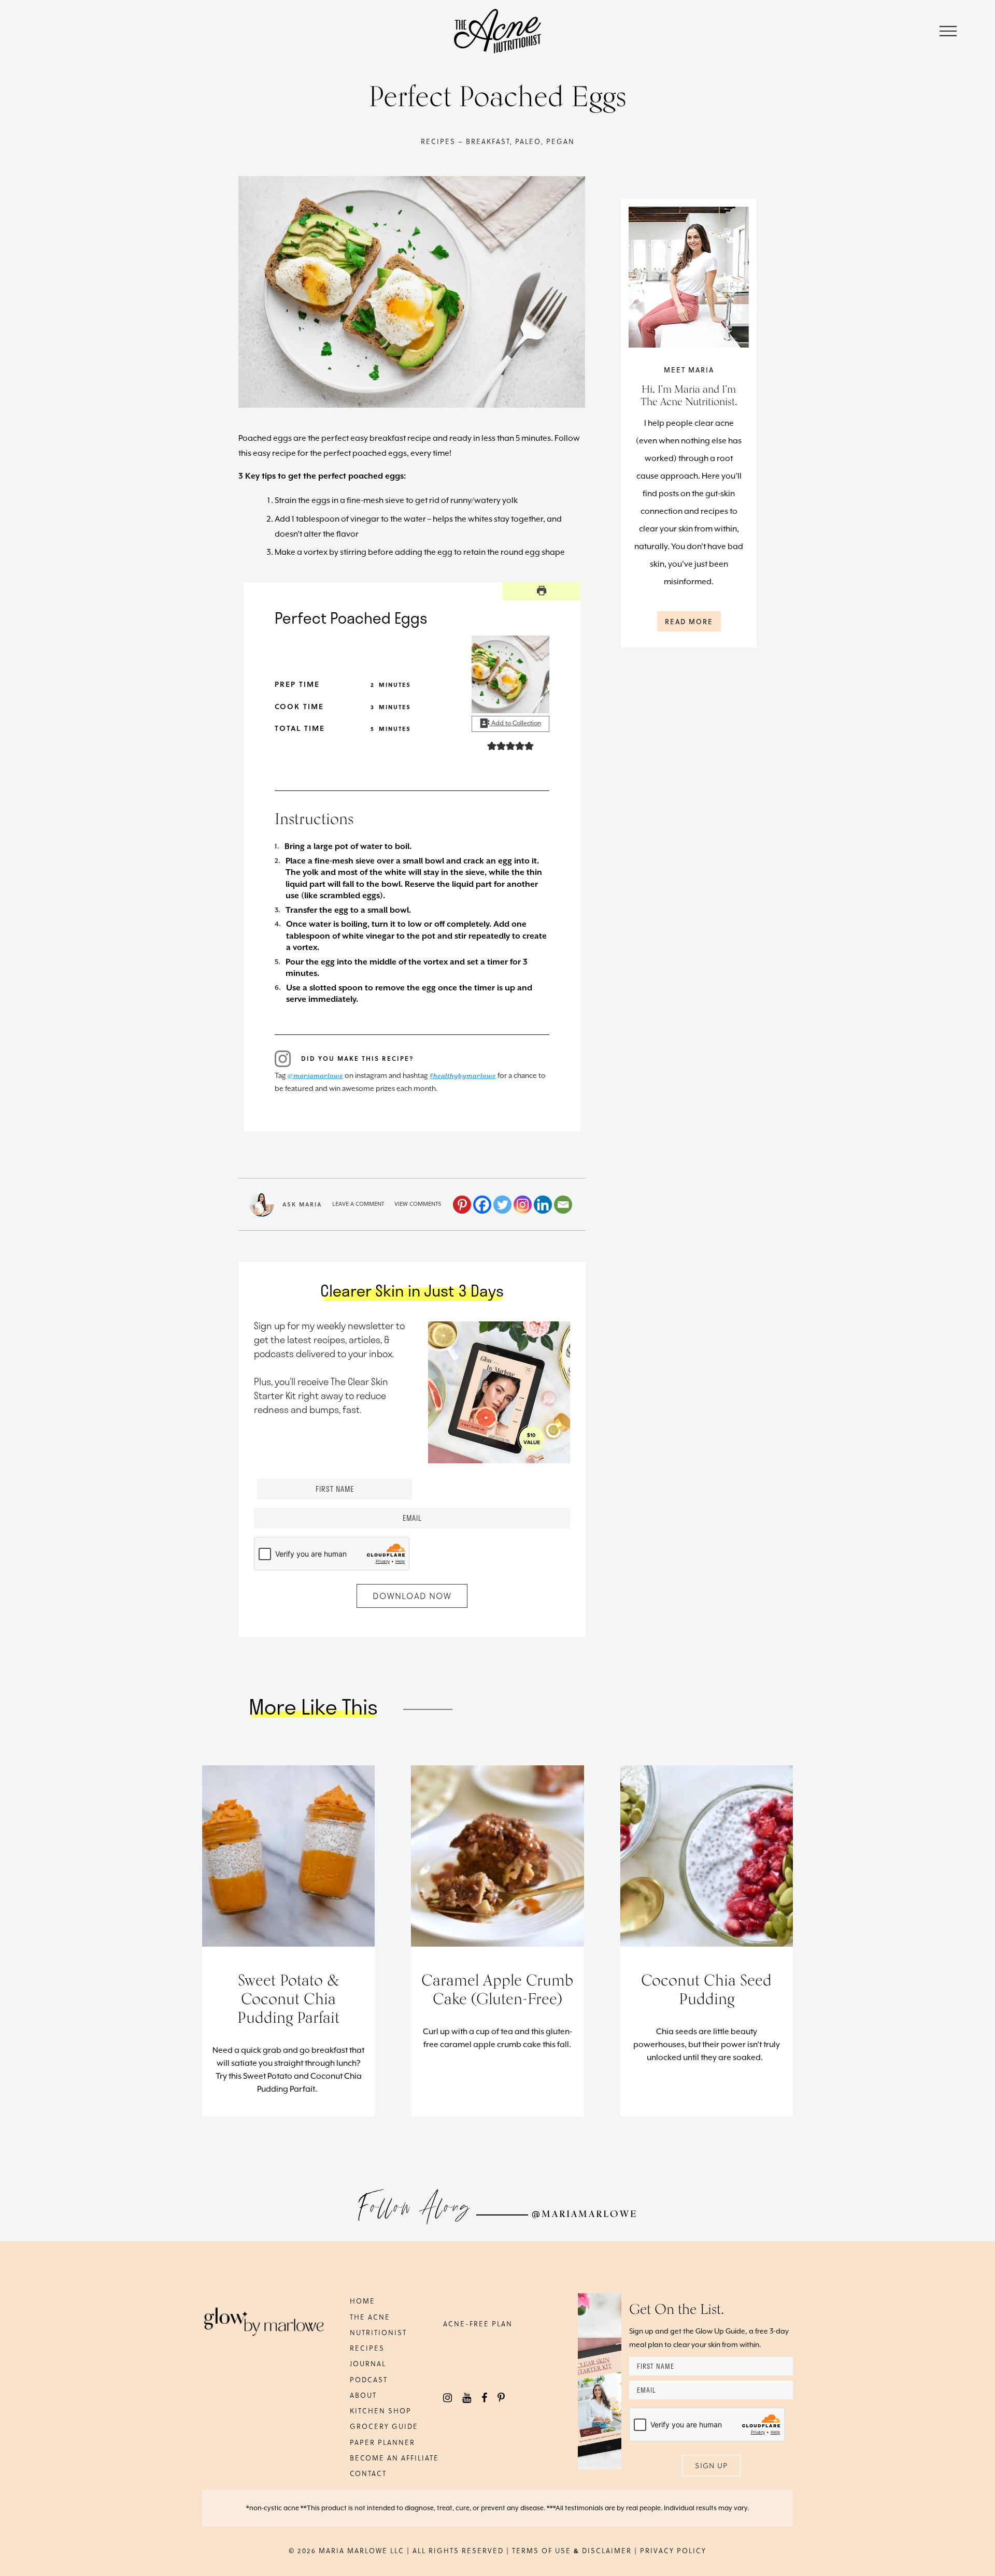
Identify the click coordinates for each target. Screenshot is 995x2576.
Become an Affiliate (394, 2458)
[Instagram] (523, 1205)
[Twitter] (502, 1205)
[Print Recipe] (542, 591)
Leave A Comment (358, 1204)
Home (363, 2301)
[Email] (563, 1205)
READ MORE (689, 621)
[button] (492, 746)
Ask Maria (302, 1204)
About (363, 2395)
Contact (368, 2473)
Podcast (369, 2379)
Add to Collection (515, 723)
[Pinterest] (462, 1205)
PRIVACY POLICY (673, 2550)
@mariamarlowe (315, 1076)
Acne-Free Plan (478, 2323)
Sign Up (711, 2465)
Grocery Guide (384, 2426)
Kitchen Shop (381, 2410)
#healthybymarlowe (463, 1076)
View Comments (418, 1204)
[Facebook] (482, 1205)
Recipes (367, 2348)
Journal (368, 2363)
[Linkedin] (543, 1205)
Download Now (412, 1596)
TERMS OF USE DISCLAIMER (572, 2550)
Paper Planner (382, 2442)
